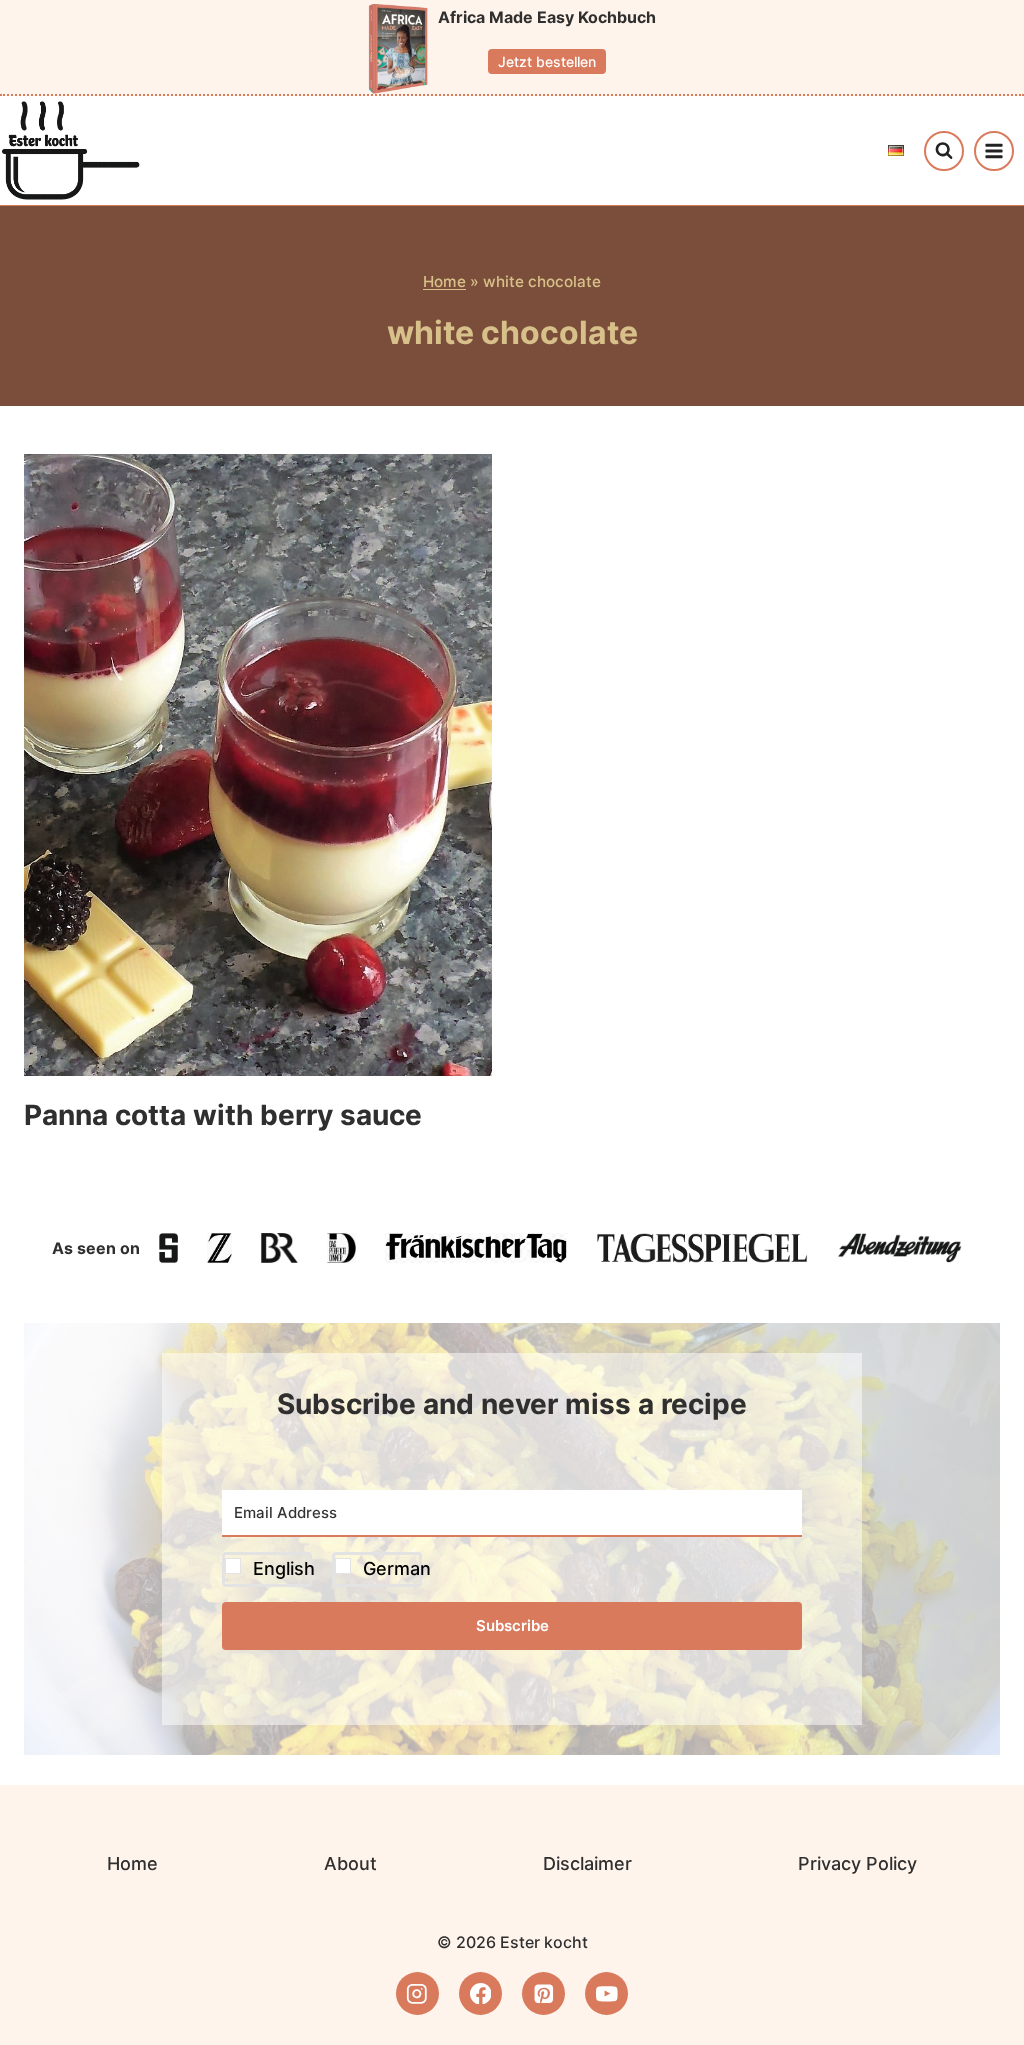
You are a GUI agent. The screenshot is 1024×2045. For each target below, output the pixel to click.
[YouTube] (606, 1993)
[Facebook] (480, 1993)
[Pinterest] (543, 1993)
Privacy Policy (857, 1863)
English (284, 1568)
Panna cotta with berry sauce (223, 1115)
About (350, 1863)
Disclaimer (587, 1863)
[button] (512, 1569)
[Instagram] (417, 1993)
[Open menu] (994, 151)
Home (444, 281)
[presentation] (258, 765)
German (397, 1568)
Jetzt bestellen (547, 61)
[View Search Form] (944, 151)
